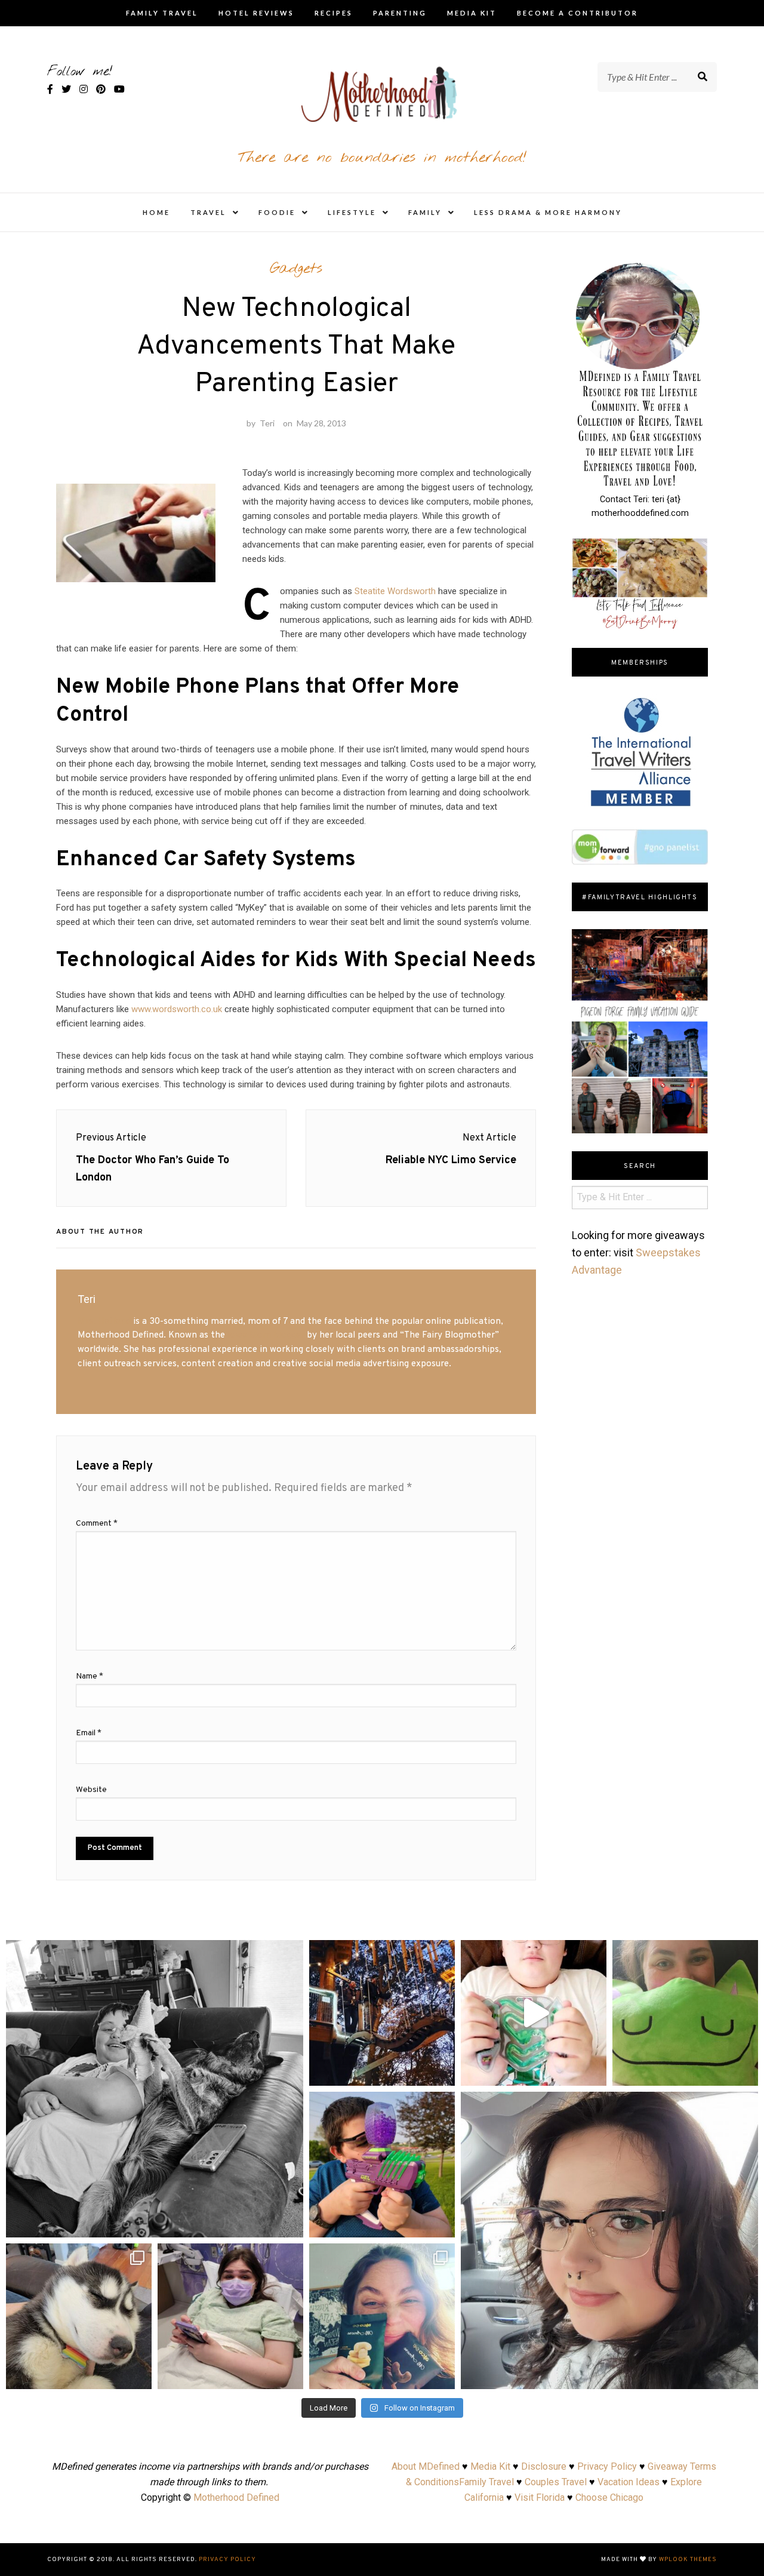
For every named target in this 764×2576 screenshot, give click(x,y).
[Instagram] (288, 2223)
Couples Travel (556, 2482)
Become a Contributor (577, 13)
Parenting (400, 13)
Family (425, 212)
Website (91, 1790)
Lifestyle (352, 212)
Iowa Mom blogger (266, 1335)
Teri (267, 423)
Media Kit (472, 13)
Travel (208, 212)
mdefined (155, 1953)
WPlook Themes (688, 2560)
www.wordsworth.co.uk (177, 1009)
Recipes (334, 13)
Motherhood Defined (236, 2497)
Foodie (277, 212)
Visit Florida (540, 2497)
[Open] (155, 2089)
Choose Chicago (609, 2497)
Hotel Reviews (256, 13)
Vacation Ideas (629, 2482)
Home (156, 212)
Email (89, 1733)
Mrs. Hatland (104, 1321)
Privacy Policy (607, 2466)
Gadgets (296, 269)
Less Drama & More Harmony (548, 212)
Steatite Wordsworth (395, 591)
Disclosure (544, 2466)
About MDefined (426, 2466)
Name (90, 1676)
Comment (97, 1524)
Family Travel (162, 13)
